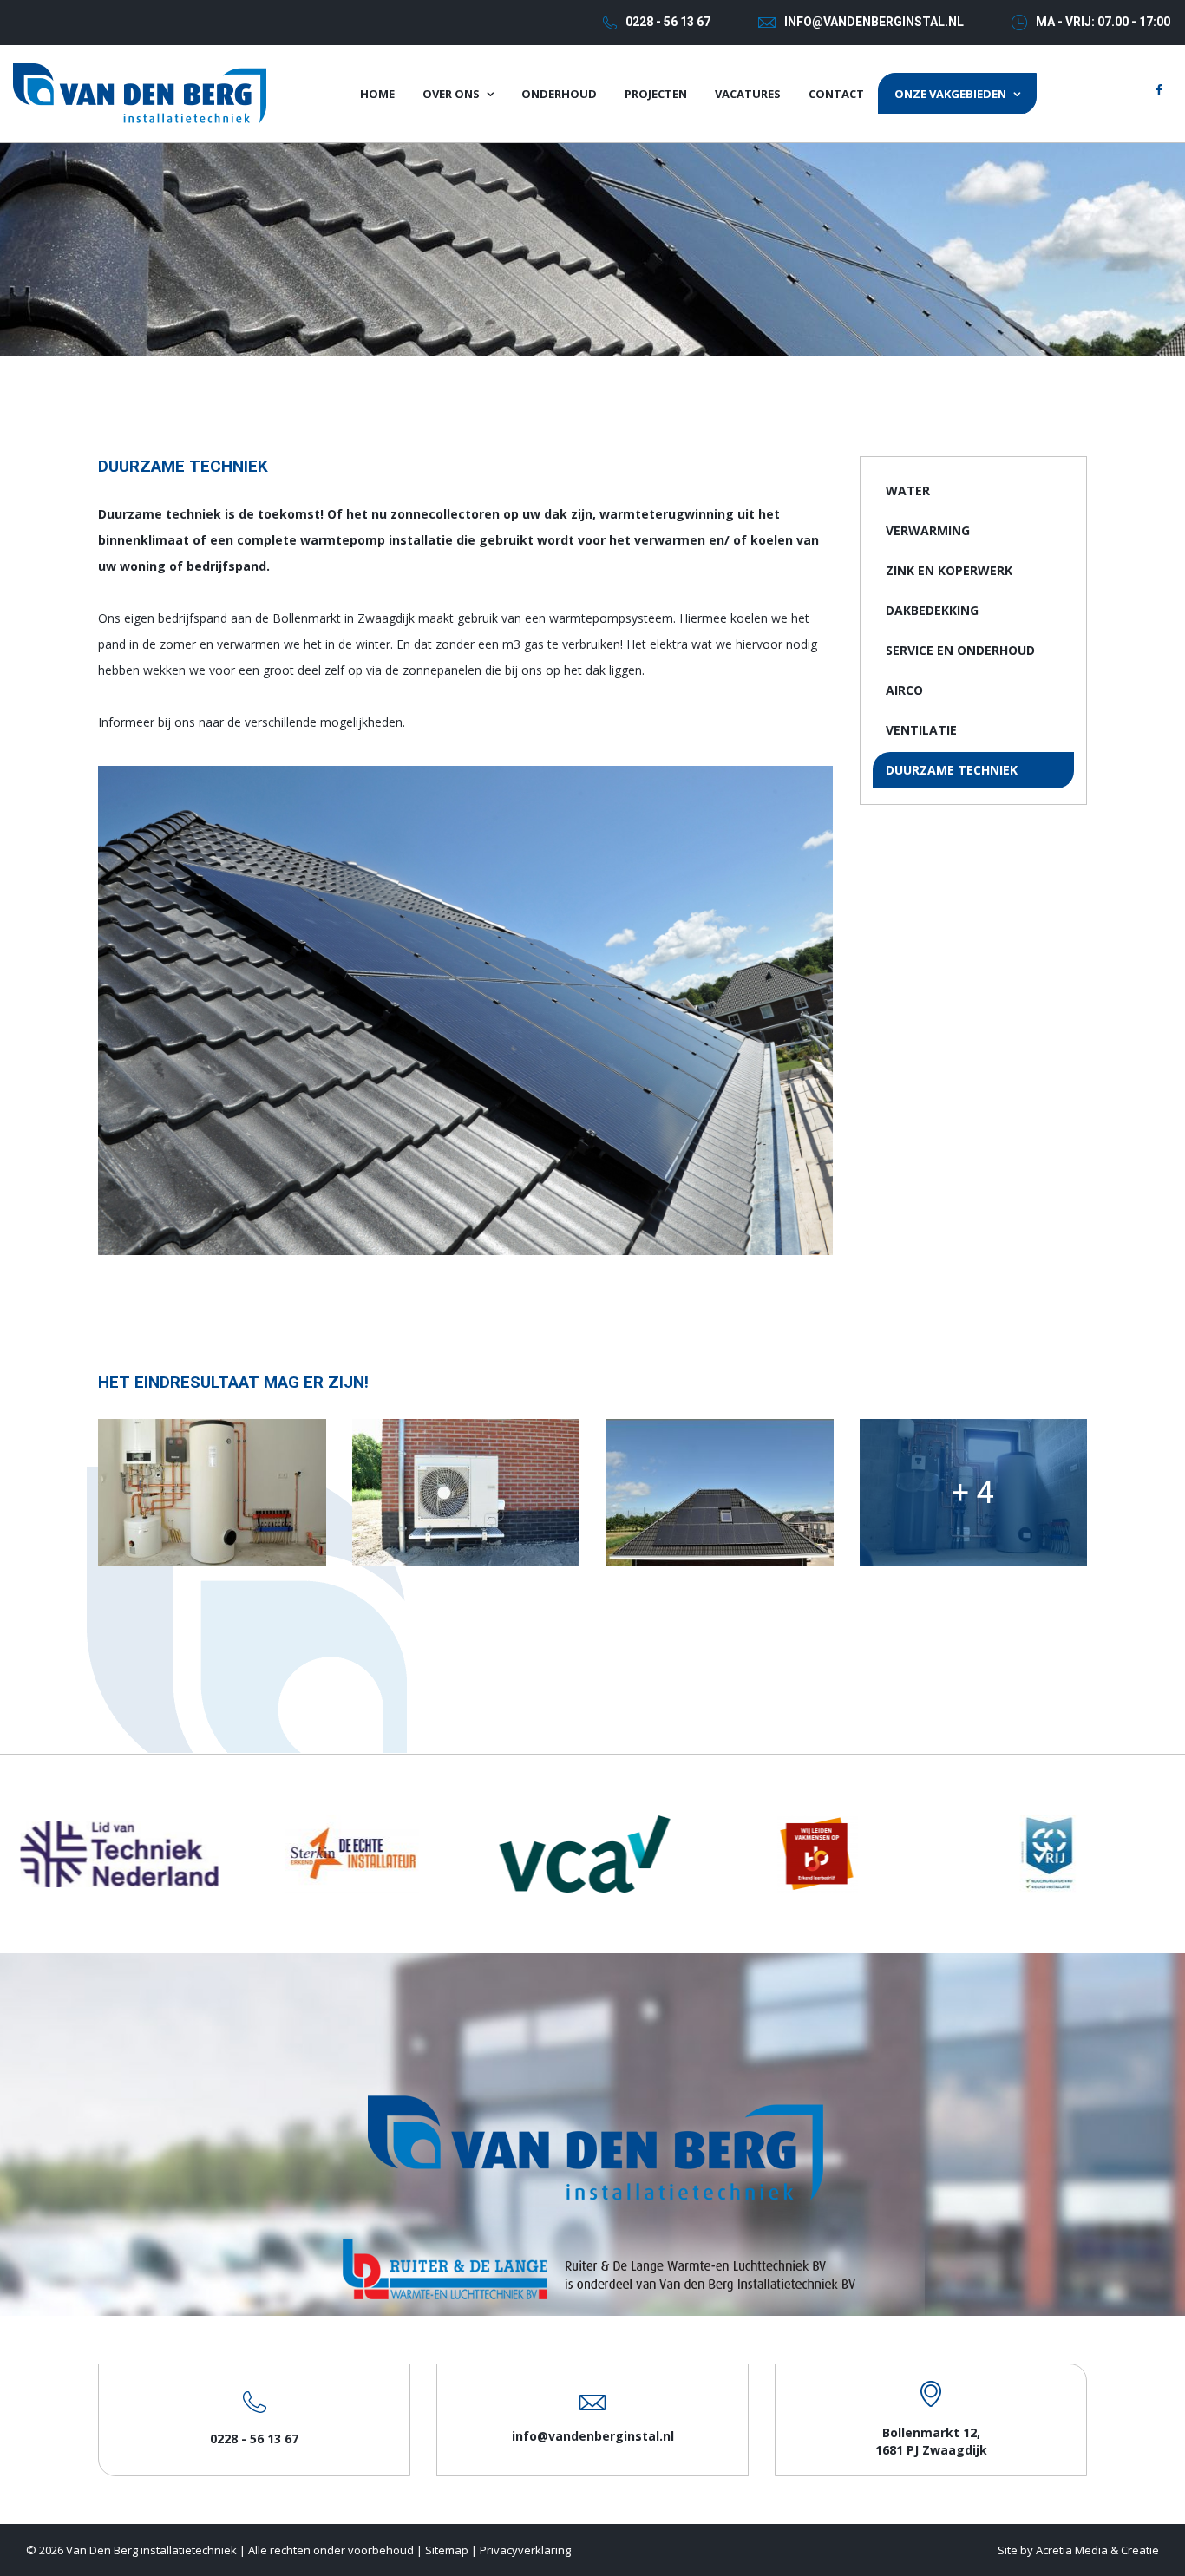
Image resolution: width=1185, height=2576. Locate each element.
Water (908, 490)
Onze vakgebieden (950, 94)
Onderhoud (559, 94)
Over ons (451, 94)
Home (377, 94)
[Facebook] (1159, 90)
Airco (904, 690)
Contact (836, 94)
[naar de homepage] (140, 92)
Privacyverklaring (525, 2550)
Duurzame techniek (952, 770)
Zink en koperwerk (949, 570)
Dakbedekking (932, 610)
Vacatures (748, 94)
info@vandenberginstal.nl (874, 22)
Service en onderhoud (960, 650)
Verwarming (928, 530)
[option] (129, 1854)
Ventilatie (921, 730)
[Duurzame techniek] (212, 1493)
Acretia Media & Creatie (1097, 2550)
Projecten (656, 94)
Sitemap (447, 2550)
